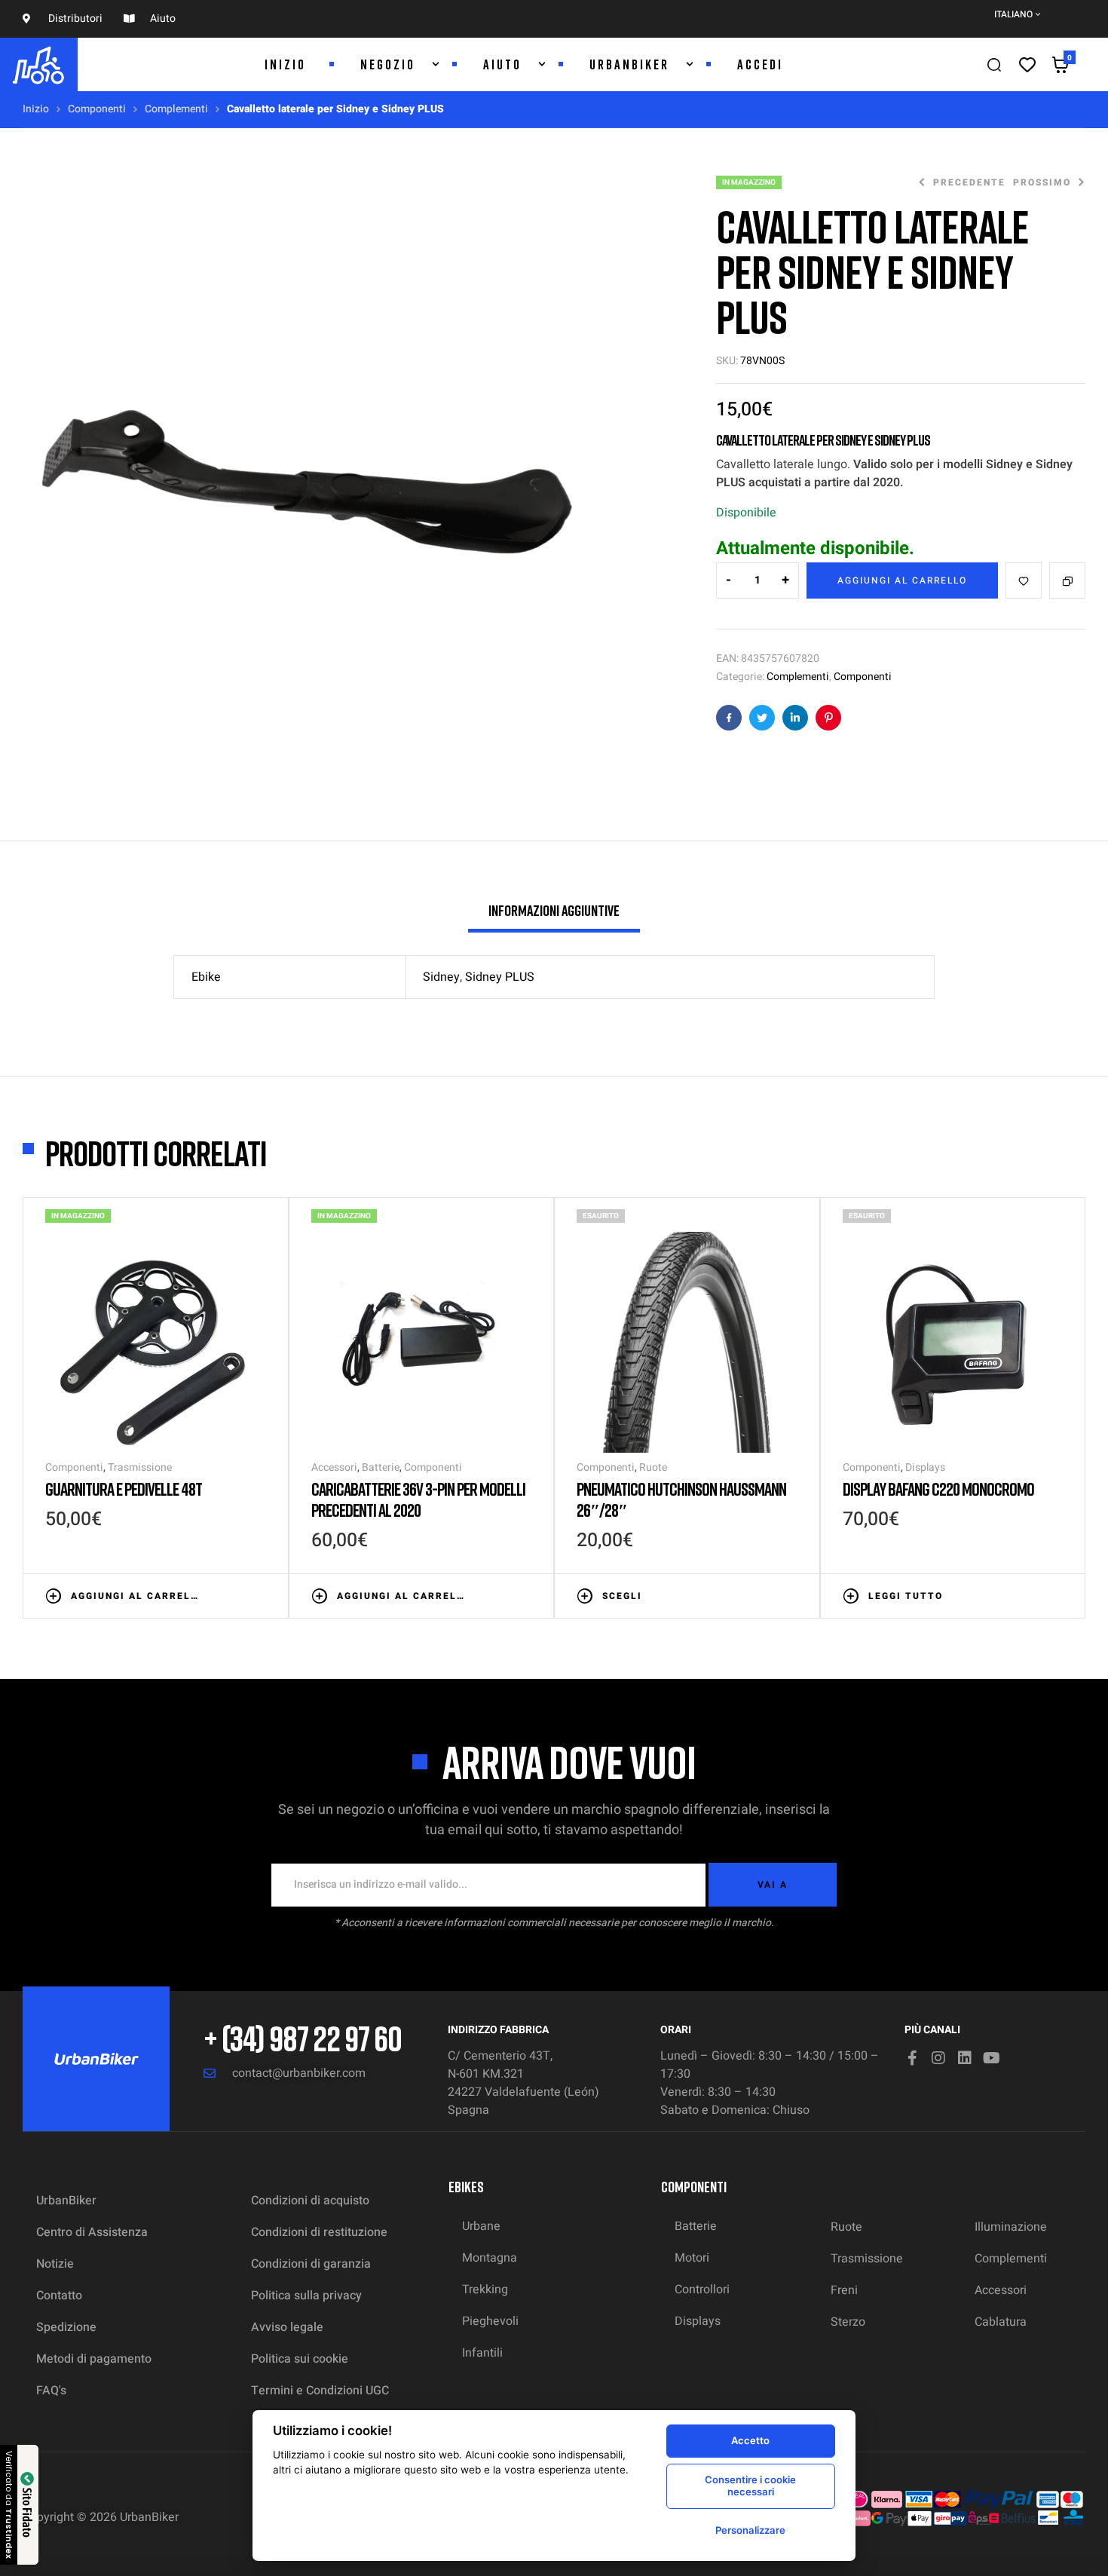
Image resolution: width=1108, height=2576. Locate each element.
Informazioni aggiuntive (554, 910)
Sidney (441, 977)
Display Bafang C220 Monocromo (938, 1489)
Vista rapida (259, 1594)
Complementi (176, 109)
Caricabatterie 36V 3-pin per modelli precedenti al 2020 (418, 1499)
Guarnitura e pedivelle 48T (124, 1489)
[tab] (554, 917)
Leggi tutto (906, 1596)
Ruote (653, 1467)
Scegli (622, 1596)
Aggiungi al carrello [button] (135, 1596)
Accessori (334, 1467)
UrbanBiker (149, 2517)
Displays (925, 1467)
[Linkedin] (965, 2058)
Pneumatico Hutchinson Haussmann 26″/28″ (681, 1499)
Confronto (1067, 580)
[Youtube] (991, 2058)
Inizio (36, 109)
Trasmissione (140, 1467)
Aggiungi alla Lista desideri (1024, 580)
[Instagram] (938, 2058)
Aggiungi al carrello (902, 580)
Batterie (381, 1467)
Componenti (97, 109)
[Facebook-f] (912, 2058)
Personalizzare (750, 2530)
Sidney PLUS (500, 977)
